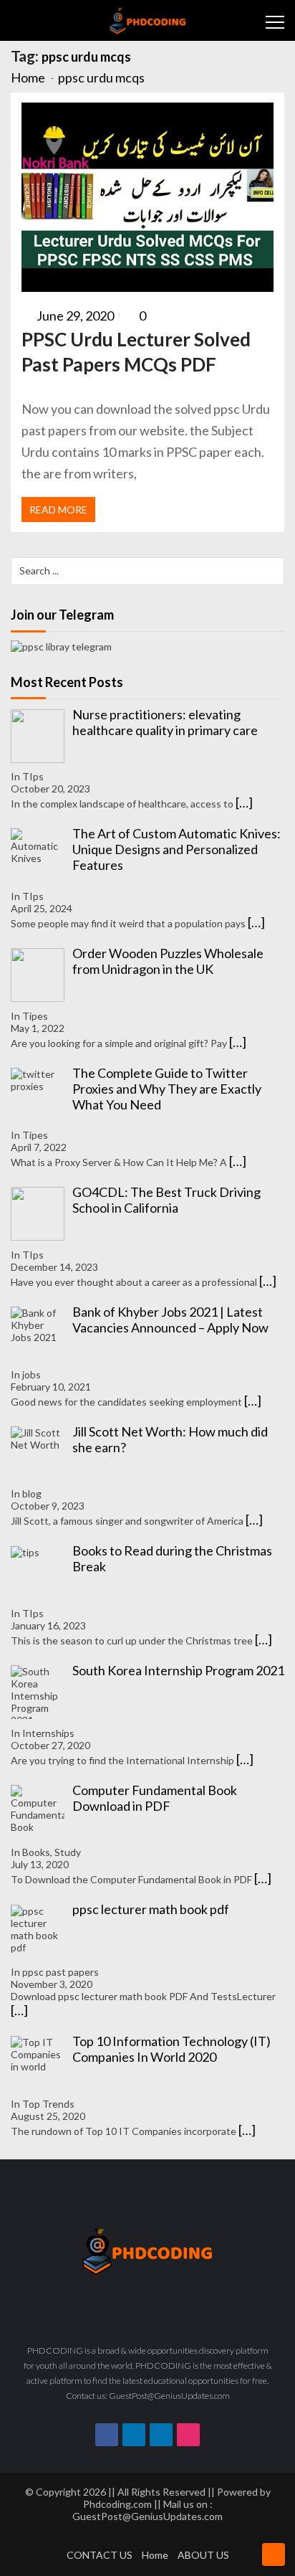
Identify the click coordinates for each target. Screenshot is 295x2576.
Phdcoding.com (117, 2504)
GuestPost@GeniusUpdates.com (147, 2516)
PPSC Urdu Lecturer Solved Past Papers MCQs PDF (136, 352)
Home (155, 2555)
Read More (58, 510)
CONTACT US (100, 2555)
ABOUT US (203, 2555)
